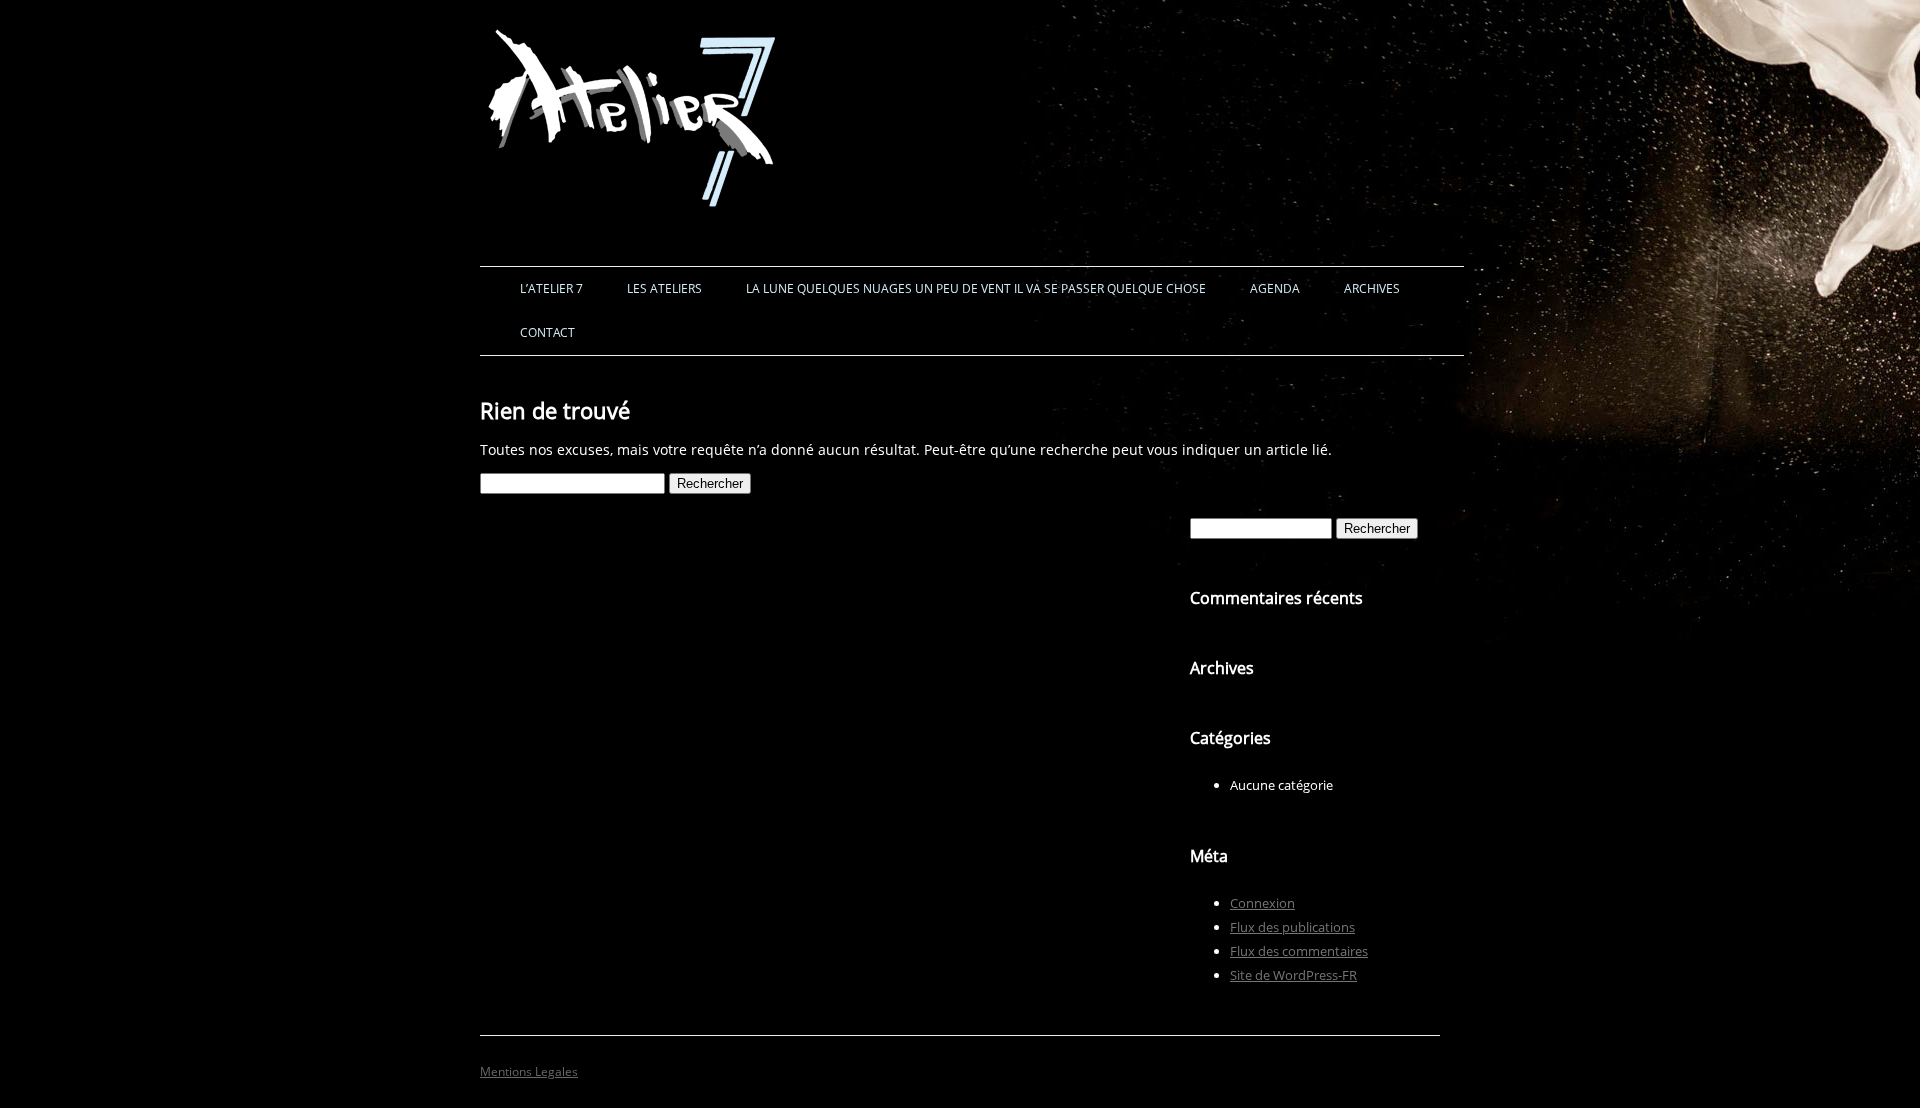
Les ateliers (664, 288)
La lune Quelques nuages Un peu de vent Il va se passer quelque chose (976, 288)
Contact (547, 332)
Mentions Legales (529, 1071)
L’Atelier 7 (551, 288)
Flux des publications (1292, 927)
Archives (1372, 288)
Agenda (1275, 288)
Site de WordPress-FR (1293, 975)
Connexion (1262, 903)
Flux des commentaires (1299, 951)
